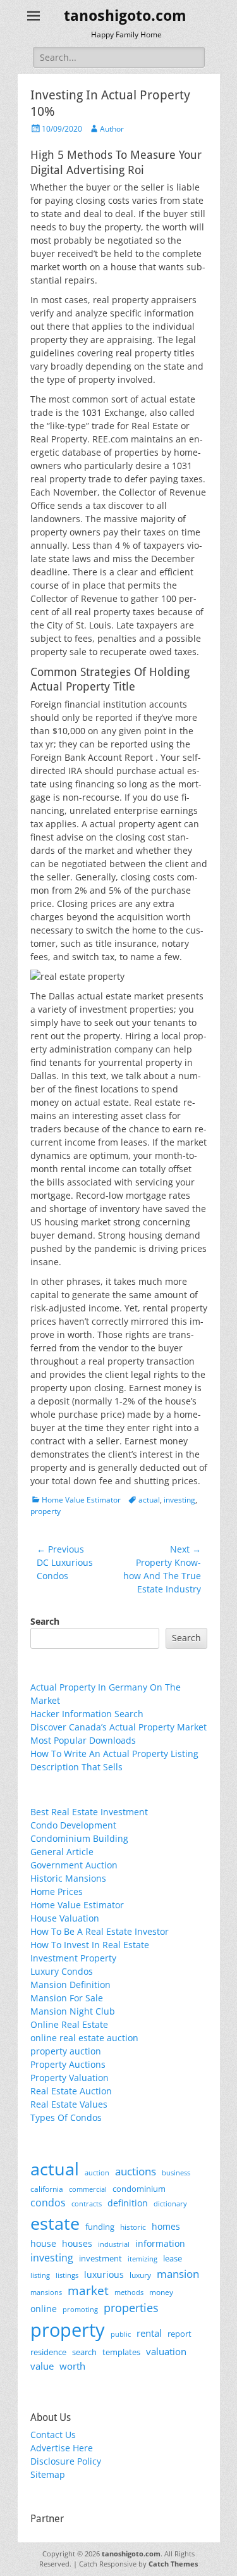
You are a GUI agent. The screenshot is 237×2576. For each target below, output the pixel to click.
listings (67, 2275)
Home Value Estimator (81, 1500)
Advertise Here (62, 2448)
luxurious (104, 2274)
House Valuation (65, 1918)
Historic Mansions (68, 1878)
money (161, 2292)
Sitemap (48, 2474)
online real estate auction (84, 2038)
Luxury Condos (62, 1971)
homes (166, 2226)
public (121, 2334)
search (84, 2352)
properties (131, 2308)
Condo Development (73, 1825)
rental (149, 2333)
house (43, 2243)
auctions (136, 2171)
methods (129, 2292)
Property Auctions (68, 2064)
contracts (87, 2204)
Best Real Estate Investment (89, 1812)
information (160, 2244)
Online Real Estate (69, 2024)
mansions (46, 2292)
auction (97, 2173)
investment (100, 2259)
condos (48, 2203)
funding (100, 2227)
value (42, 2366)
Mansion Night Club (73, 2011)
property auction (66, 2051)
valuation (166, 2351)
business (176, 2173)
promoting (80, 2310)
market (88, 2290)
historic (133, 2227)
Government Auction (74, 1865)
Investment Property (73, 1958)
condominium (139, 2189)
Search (45, 1621)
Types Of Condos (66, 2117)
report (179, 2334)
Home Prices (57, 1891)
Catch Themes (173, 2564)
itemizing (143, 2259)
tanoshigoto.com (125, 16)
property (46, 1511)
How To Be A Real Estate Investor (100, 1931)
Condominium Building (79, 1838)
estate (55, 2223)
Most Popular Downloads (83, 1740)
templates (121, 2352)
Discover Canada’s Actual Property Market (118, 1727)
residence (48, 2352)
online (44, 2309)
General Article (62, 1852)
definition (128, 2203)
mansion (178, 2274)
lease (173, 2258)
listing (40, 2275)
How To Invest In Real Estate (90, 1945)
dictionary (170, 2204)
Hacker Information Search (87, 1714)
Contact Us (53, 2435)
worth (72, 2366)
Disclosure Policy (66, 2461)
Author (112, 129)
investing (179, 1500)
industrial (114, 2244)
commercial (88, 2189)
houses (77, 2243)
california (47, 2189)
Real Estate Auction (71, 2091)
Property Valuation (70, 2078)
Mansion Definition (70, 1985)
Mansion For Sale (67, 1998)
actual (149, 1500)
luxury (140, 2275)
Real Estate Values (69, 2104)
